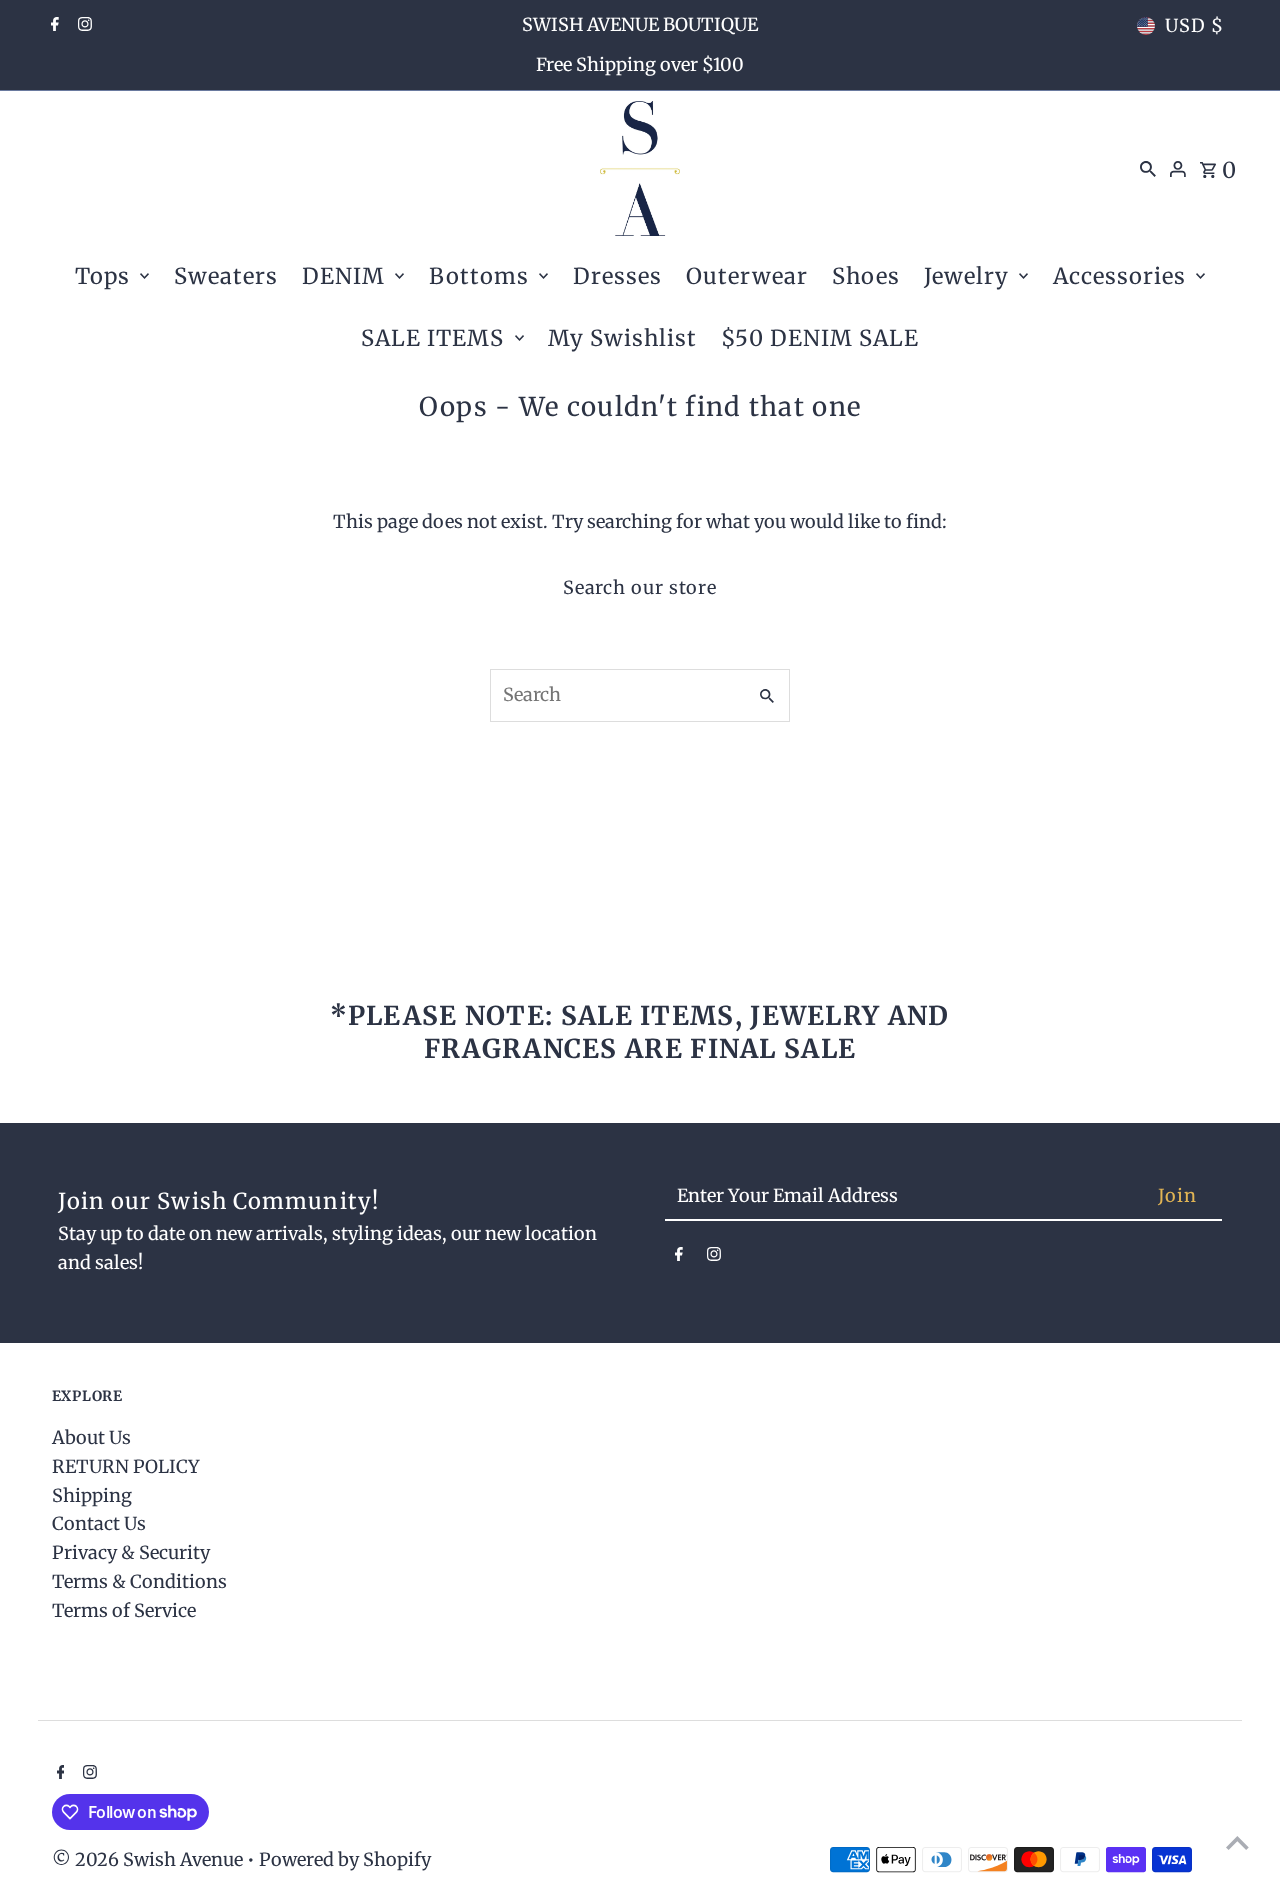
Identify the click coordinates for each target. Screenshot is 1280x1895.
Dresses (617, 276)
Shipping (92, 1495)
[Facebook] (52, 26)
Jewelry (966, 276)
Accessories (1119, 276)
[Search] (1148, 168)
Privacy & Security (131, 1552)
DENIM (343, 276)
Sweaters (226, 276)
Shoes (866, 276)
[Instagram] (82, 26)
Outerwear (747, 276)
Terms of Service (124, 1610)
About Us (91, 1437)
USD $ (1194, 25)
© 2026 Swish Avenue (149, 1859)
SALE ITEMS (432, 338)
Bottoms (479, 276)
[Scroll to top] (1237, 1842)
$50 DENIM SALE (820, 338)
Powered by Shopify (345, 1859)
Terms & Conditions (139, 1581)
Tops (102, 276)
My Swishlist (622, 338)
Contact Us (99, 1523)
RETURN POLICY (126, 1466)
